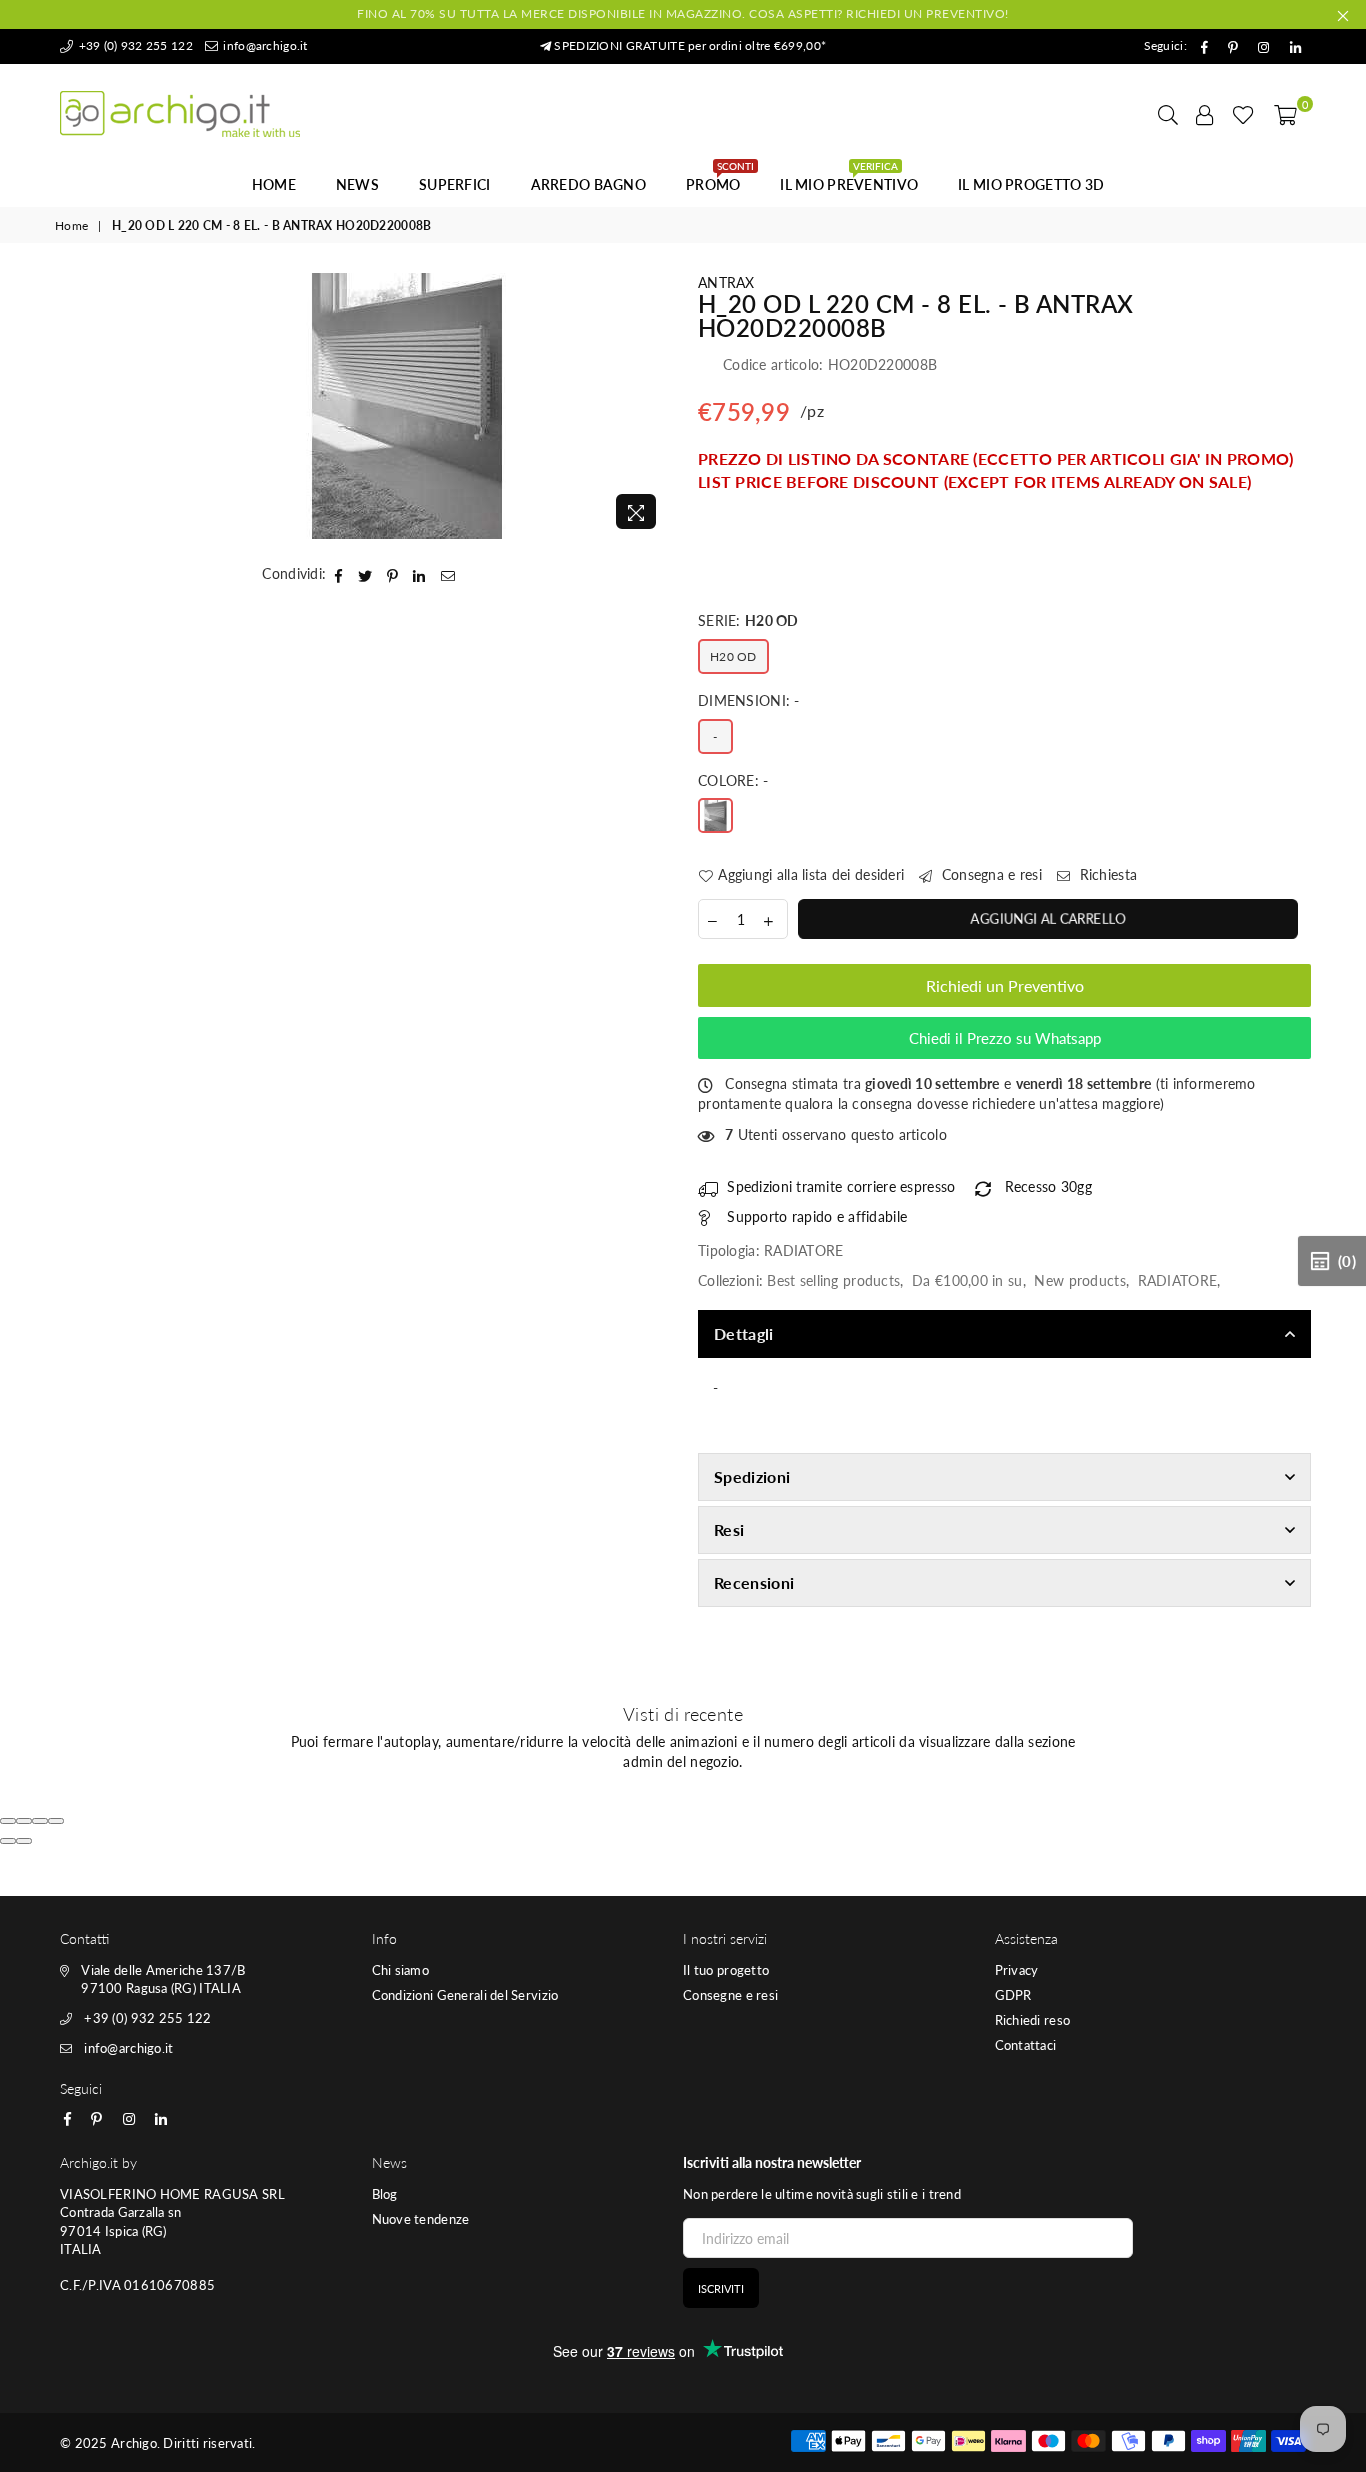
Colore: (733, 780)
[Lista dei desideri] (1243, 114)
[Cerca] (1168, 114)
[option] (407, 406)
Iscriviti (721, 2288)
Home (274, 184)
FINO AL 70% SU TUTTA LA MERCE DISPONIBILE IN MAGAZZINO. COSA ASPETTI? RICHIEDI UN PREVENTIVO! (683, 13)
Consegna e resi (990, 874)
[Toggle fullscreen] (40, 1821)
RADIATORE (1178, 1280)
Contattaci (1026, 2045)
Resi (729, 1529)
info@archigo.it (263, 45)
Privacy (1017, 1970)
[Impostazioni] (1205, 114)
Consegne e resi (730, 1995)
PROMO (720, 179)
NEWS (357, 184)
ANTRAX (726, 282)
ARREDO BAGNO (588, 184)
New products (1079, 1280)
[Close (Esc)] (8, 1821)
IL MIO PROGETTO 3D (1031, 184)
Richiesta (1106, 874)
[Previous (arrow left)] (8, 1841)
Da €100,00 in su (967, 1280)
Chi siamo (401, 1970)
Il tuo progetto (726, 1970)
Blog (385, 2194)
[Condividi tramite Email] (448, 574)
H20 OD (733, 656)
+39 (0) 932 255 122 (134, 45)
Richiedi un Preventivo (1005, 985)
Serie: (748, 620)
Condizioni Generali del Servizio (465, 1995)
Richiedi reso (1033, 2020)
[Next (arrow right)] (24, 1841)
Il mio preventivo (849, 179)
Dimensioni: (749, 700)
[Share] (24, 1821)
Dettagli (744, 1333)
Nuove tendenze (421, 2219)
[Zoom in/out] (56, 1821)
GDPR (1013, 1995)
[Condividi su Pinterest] (393, 574)
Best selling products (833, 1280)
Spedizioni (752, 1476)
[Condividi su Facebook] (339, 574)
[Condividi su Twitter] (365, 574)
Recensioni (754, 1582)
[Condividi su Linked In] (419, 574)
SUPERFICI (455, 184)
